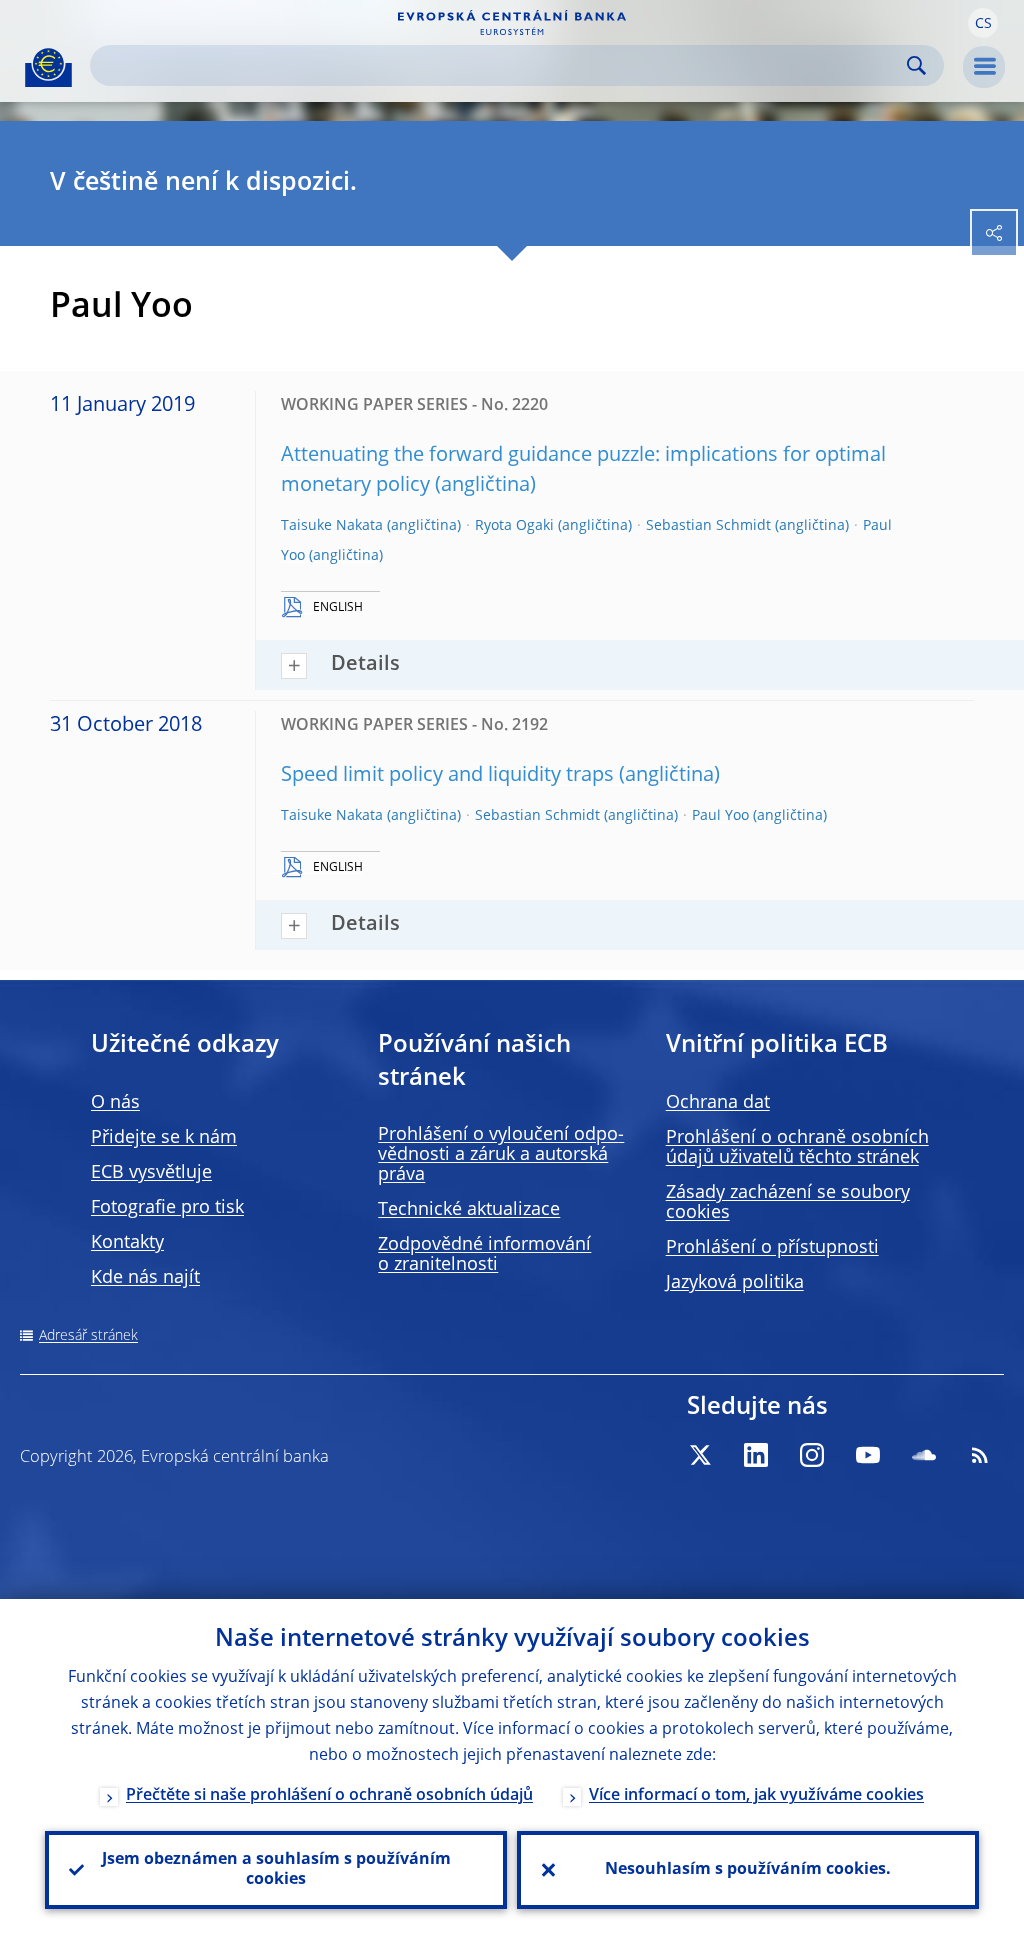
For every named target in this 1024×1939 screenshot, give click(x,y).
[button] (983, 23)
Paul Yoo (720, 816)
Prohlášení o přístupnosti (772, 1248)
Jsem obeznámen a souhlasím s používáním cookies (276, 1870)
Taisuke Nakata (332, 526)
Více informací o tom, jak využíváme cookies (756, 1796)
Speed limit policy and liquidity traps (447, 776)
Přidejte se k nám (164, 1138)
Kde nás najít (145, 1278)
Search (916, 65)
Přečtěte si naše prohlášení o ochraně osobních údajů (329, 1796)
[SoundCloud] (924, 1455)
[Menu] (984, 67)
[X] (700, 1455)
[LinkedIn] (756, 1455)
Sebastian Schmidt (708, 526)
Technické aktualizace (469, 1210)
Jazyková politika (735, 1283)
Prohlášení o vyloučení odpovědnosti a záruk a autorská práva (501, 1155)
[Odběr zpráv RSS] (980, 1455)
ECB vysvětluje (151, 1173)
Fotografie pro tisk (167, 1208)
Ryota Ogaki (514, 526)
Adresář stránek (88, 1336)
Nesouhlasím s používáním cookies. (748, 1870)
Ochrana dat (718, 1103)
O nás (115, 1103)
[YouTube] (868, 1455)
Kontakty (127, 1243)
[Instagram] (812, 1455)
